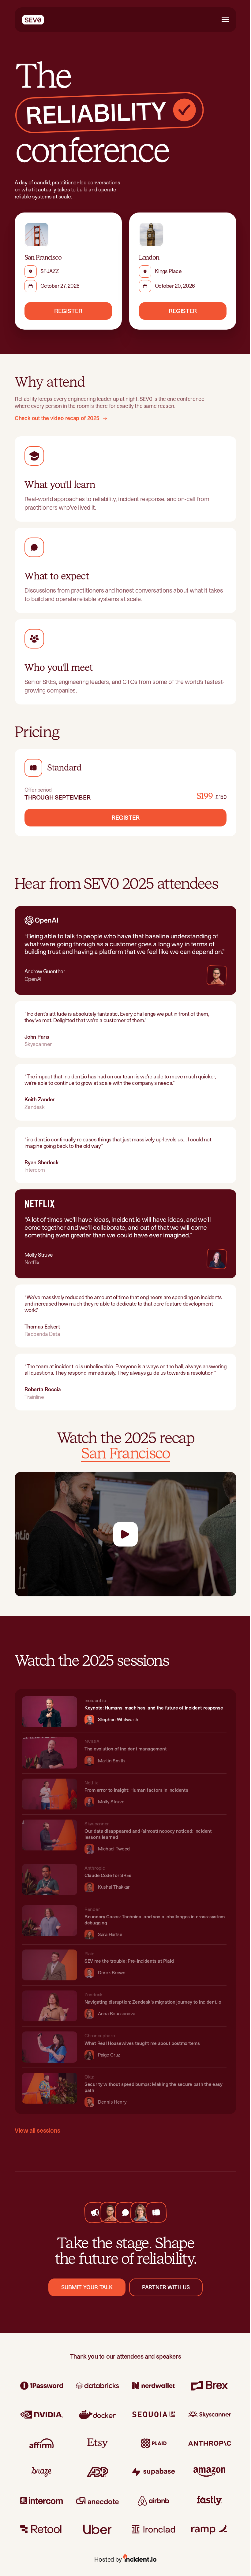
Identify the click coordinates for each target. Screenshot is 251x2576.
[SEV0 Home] (33, 20)
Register (68, 311)
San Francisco (125, 1454)
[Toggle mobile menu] (225, 20)
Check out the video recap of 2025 (57, 418)
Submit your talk (87, 2287)
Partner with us (166, 2287)
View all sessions (37, 2131)
